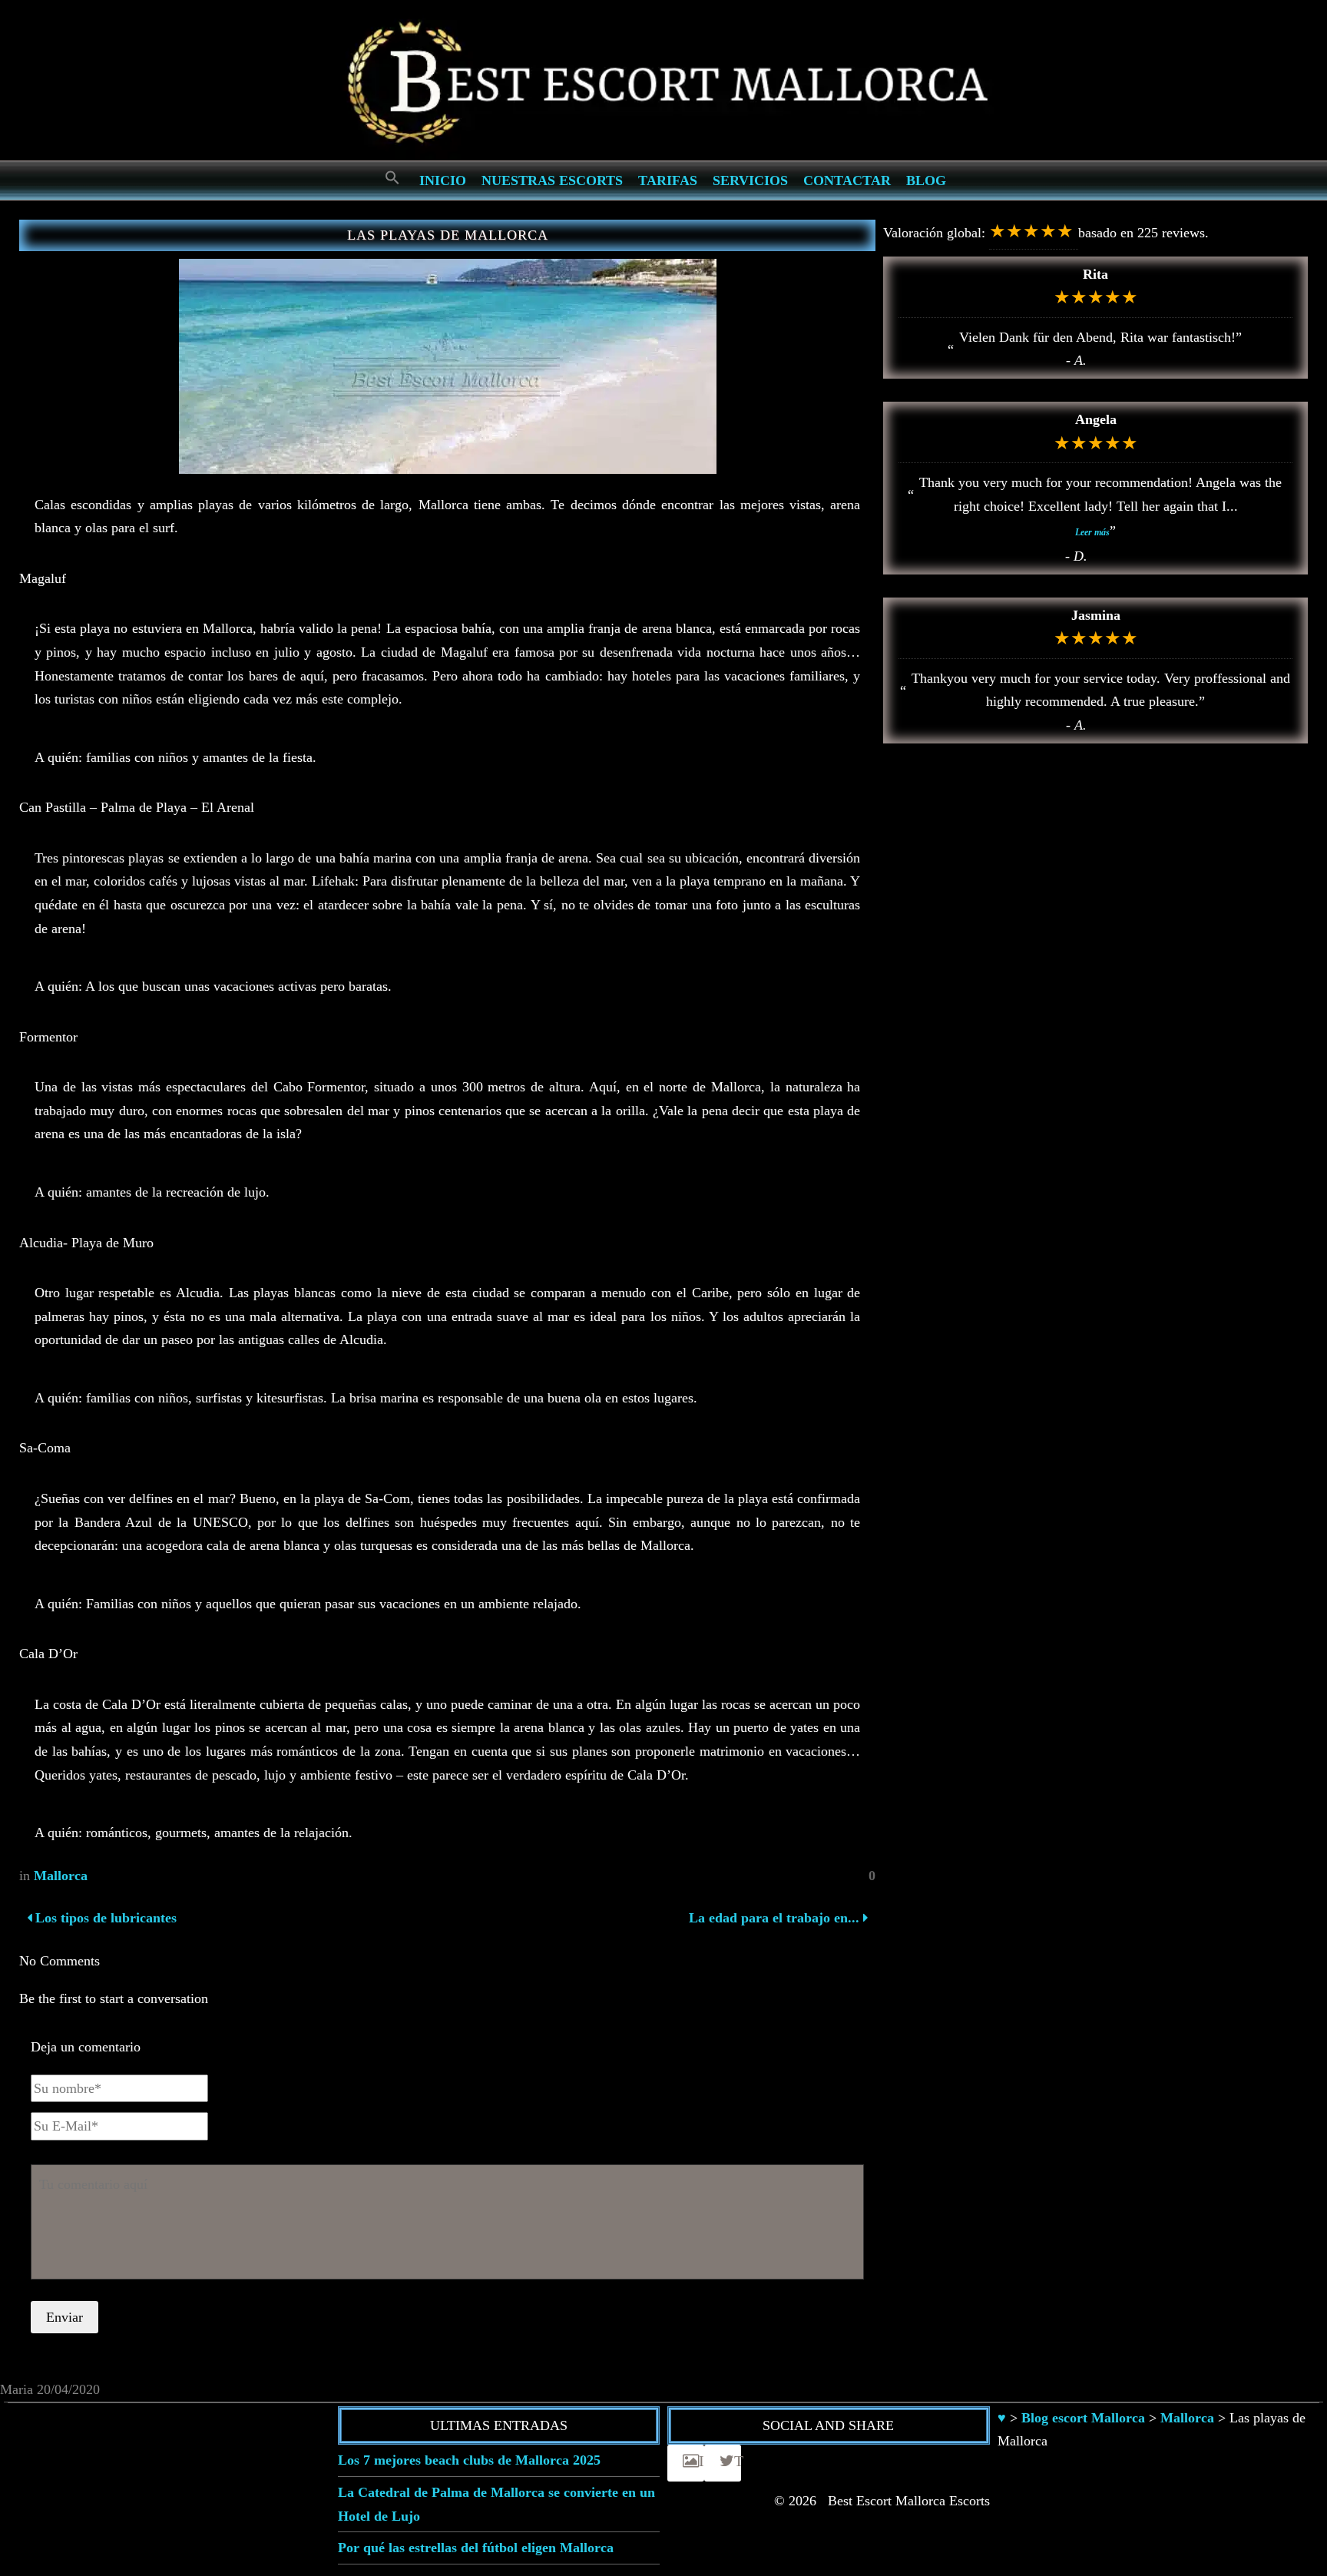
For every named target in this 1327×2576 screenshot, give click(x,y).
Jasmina (1096, 615)
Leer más (1092, 532)
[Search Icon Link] (392, 179)
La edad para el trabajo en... (774, 1918)
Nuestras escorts (552, 180)
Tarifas (668, 180)
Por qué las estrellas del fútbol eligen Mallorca (476, 2548)
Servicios (750, 180)
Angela (1096, 419)
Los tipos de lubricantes (104, 1918)
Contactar (847, 180)
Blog (926, 180)
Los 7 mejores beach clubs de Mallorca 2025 (469, 2460)
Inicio (443, 180)
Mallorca (61, 1876)
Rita (1095, 274)
